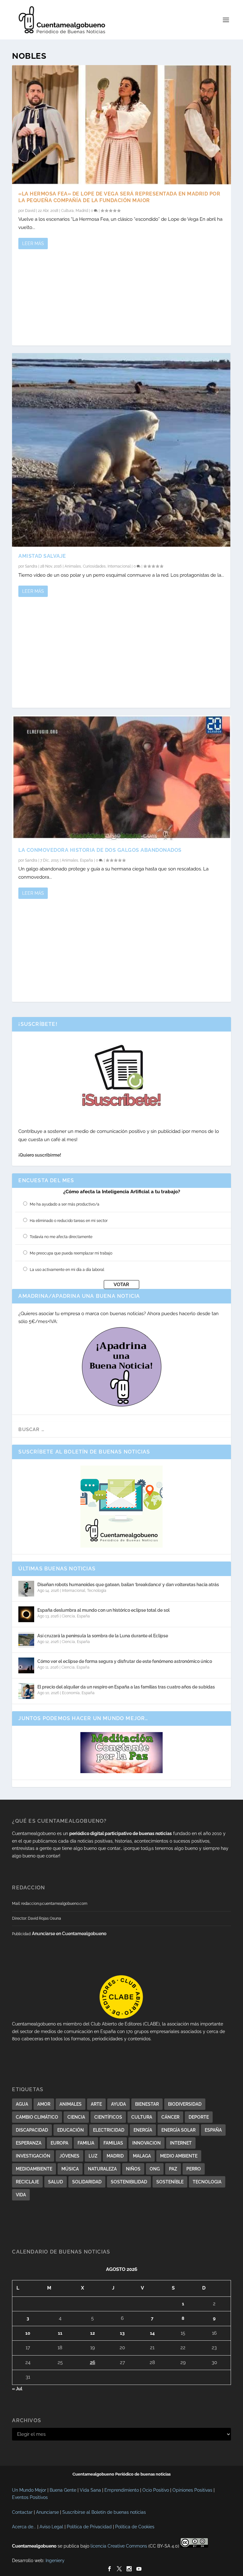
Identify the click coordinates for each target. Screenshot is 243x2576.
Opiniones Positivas (192, 2490)
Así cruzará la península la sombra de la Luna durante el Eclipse (103, 1636)
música (70, 2169)
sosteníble (170, 2182)
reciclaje (27, 2182)
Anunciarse (47, 2512)
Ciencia (68, 1616)
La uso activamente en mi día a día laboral (67, 1270)
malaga (142, 2156)
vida (21, 2195)
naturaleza (102, 2169)
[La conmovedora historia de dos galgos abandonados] (121, 778)
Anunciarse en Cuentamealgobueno (69, 1934)
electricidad (109, 2130)
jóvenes (69, 2156)
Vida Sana (90, 2490)
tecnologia (207, 2182)
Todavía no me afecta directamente (61, 1237)
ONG (155, 2169)
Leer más (33, 244)
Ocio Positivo (156, 2490)
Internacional (119, 566)
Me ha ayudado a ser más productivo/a (65, 1204)
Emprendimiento (122, 2490)
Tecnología (97, 1591)
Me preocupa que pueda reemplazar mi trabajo (71, 1253)
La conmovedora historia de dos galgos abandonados (100, 850)
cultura (142, 2117)
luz (93, 2156)
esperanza (29, 2143)
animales (71, 2104)
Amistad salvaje (42, 556)
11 (60, 2333)
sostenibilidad (129, 2182)
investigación (33, 2156)
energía (143, 2130)
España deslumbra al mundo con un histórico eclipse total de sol (103, 1610)
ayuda (118, 2104)
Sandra (31, 566)
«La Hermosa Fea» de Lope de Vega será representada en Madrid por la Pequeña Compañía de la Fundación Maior (119, 197)
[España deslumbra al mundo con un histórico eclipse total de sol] (26, 1614)
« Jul (17, 2389)
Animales (73, 566)
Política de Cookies (135, 2527)
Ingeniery (55, 2561)
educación (71, 2130)
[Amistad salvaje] (121, 450)
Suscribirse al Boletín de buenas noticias (104, 2512)
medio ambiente (179, 2156)
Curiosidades (94, 566)
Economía (71, 1693)
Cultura (67, 211)
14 (152, 2333)
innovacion (146, 2143)
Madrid (82, 211)
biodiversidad (185, 2104)
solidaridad (87, 2182)
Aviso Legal (51, 2527)
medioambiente (34, 2169)
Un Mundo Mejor (29, 2490)
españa (213, 2130)
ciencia (76, 2117)
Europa (59, 2143)
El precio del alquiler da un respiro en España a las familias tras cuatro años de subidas (126, 1687)
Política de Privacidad (89, 2527)
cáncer (170, 2117)
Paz (173, 2169)
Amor (44, 2104)
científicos (108, 2117)
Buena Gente (63, 2490)
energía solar (178, 2130)
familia (86, 2143)
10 (28, 2333)
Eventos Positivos (30, 2497)
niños (133, 2169)
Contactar (22, 2512)
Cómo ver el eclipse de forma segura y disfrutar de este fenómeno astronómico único (125, 1661)
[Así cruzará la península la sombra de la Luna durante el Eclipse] (26, 1640)
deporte (199, 2117)
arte (96, 2104)
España (87, 860)
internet (181, 2143)
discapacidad (32, 2130)
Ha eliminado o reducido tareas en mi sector (69, 1221)
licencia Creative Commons (119, 2546)
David (30, 211)
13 (122, 2333)
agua (22, 2104)
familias (113, 2143)
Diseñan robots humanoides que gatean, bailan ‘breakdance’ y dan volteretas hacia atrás (128, 1585)
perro (194, 2169)
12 (93, 2333)
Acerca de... (24, 2527)
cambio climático (37, 2117)
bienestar (147, 2104)
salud (56, 2182)
